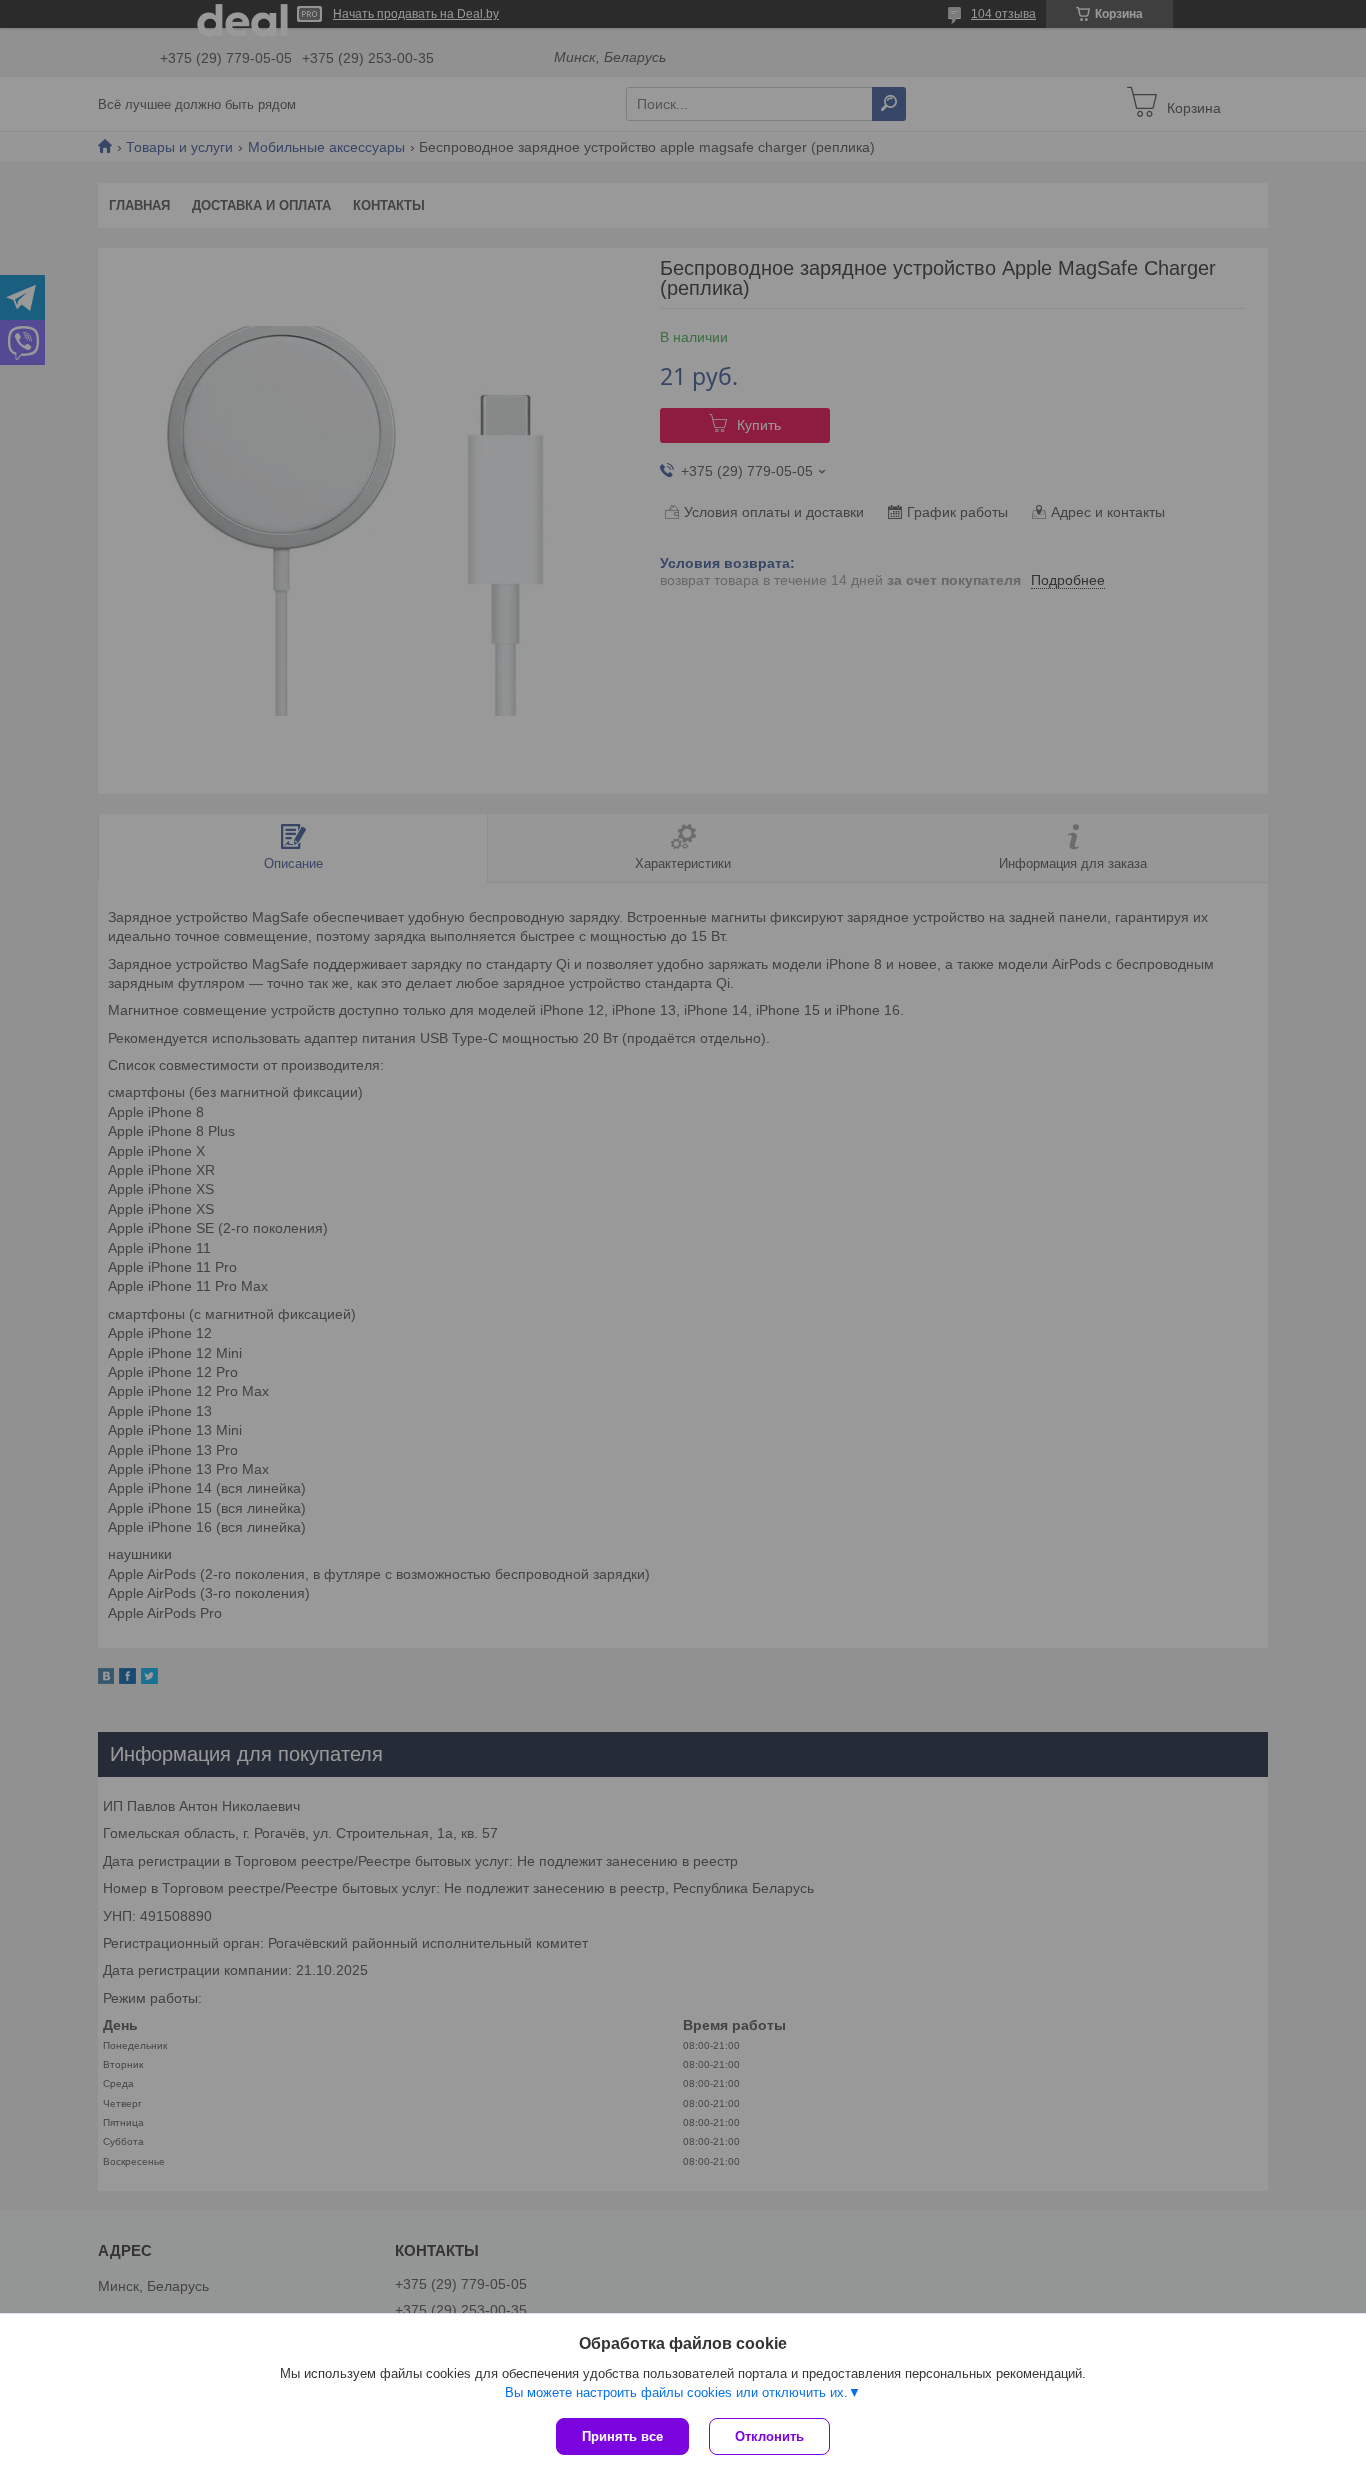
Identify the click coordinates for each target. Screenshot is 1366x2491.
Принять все (622, 2436)
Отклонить (769, 2436)
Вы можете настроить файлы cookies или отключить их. (676, 2392)
